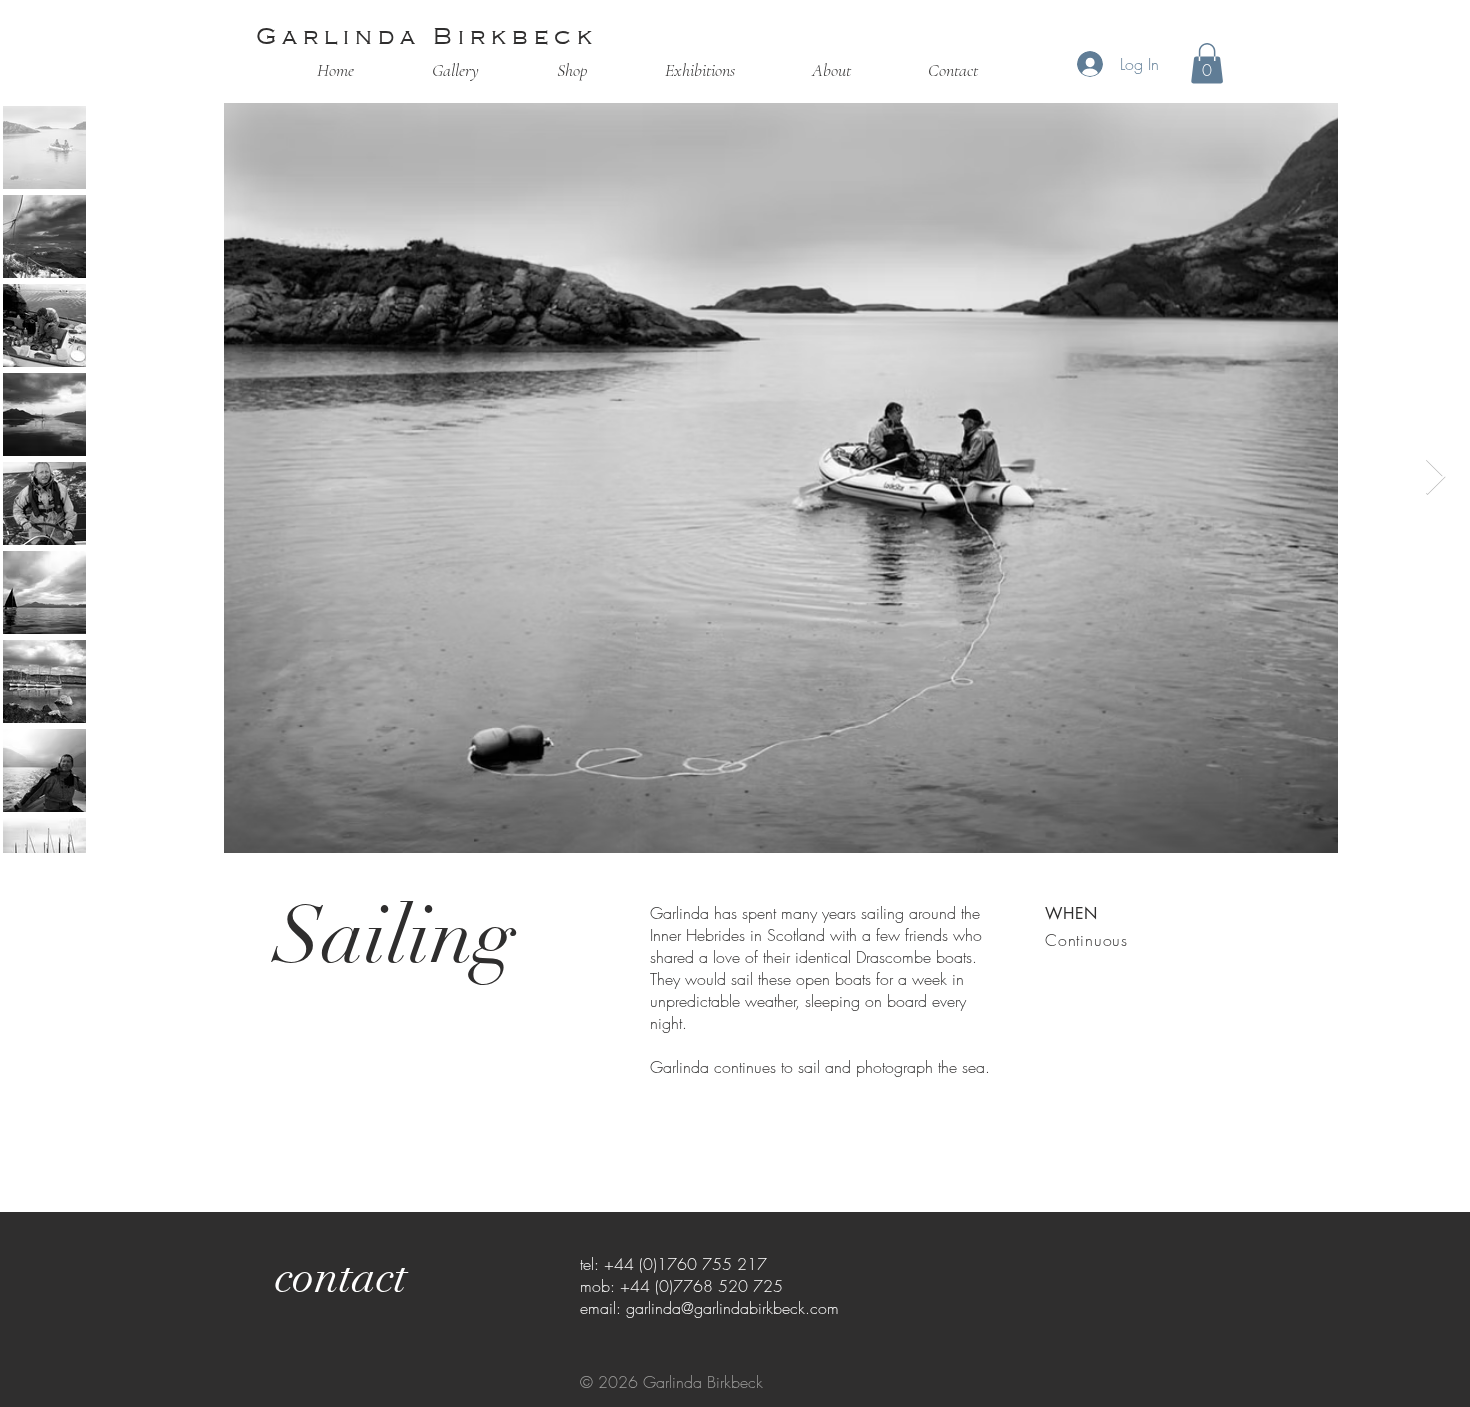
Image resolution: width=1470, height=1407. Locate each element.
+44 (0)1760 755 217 (685, 1264)
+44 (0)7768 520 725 (701, 1286)
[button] (1207, 63)
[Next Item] (1435, 477)
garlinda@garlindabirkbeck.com (732, 1308)
